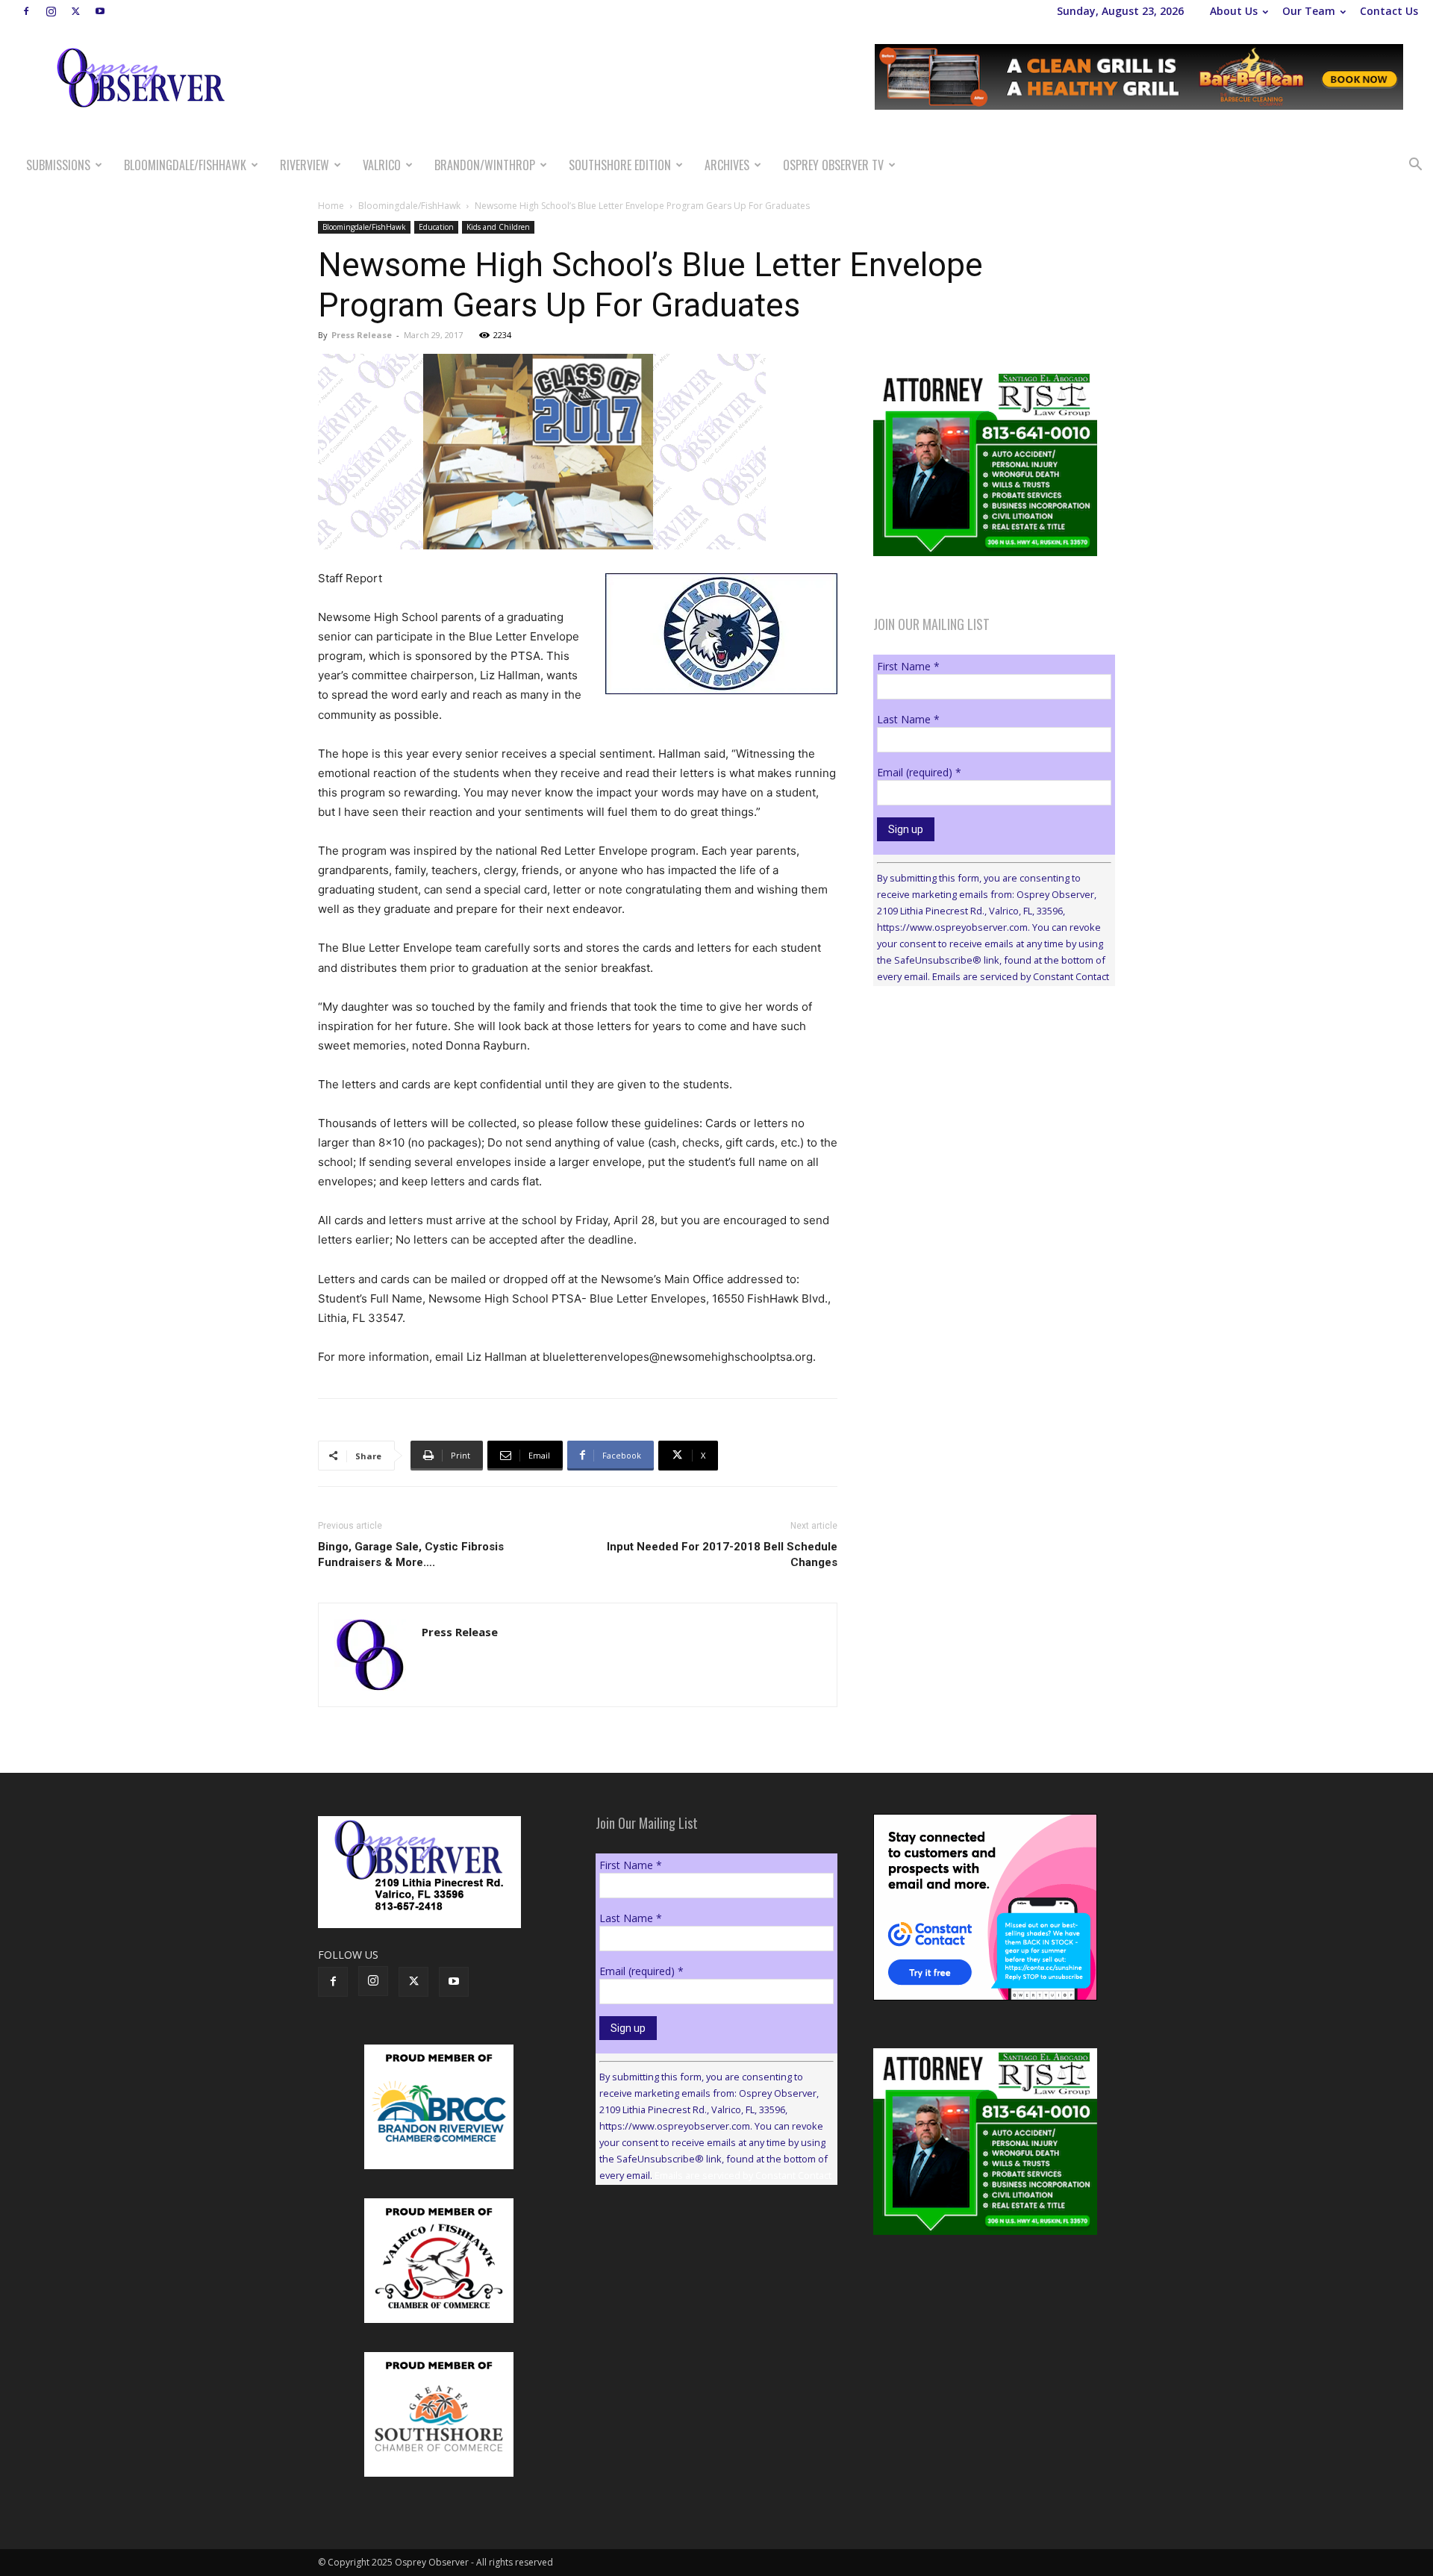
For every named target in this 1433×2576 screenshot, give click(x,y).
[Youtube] (100, 11)
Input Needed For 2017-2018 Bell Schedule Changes (722, 1554)
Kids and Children (498, 227)
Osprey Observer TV (833, 165)
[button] (1415, 166)
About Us (1234, 11)
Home (331, 206)
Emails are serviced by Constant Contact (1021, 976)
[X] (75, 11)
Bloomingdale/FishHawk (185, 165)
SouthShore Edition (620, 165)
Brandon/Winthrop (485, 165)
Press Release (362, 335)
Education (436, 227)
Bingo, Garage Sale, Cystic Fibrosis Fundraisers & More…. (411, 1554)
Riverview (305, 165)
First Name (908, 666)
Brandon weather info (985, 1135)
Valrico (382, 165)
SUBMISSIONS (58, 165)
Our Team (1309, 11)
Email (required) (919, 772)
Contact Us (1389, 11)
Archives (727, 165)
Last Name (908, 719)
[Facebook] (26, 11)
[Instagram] (51, 11)
